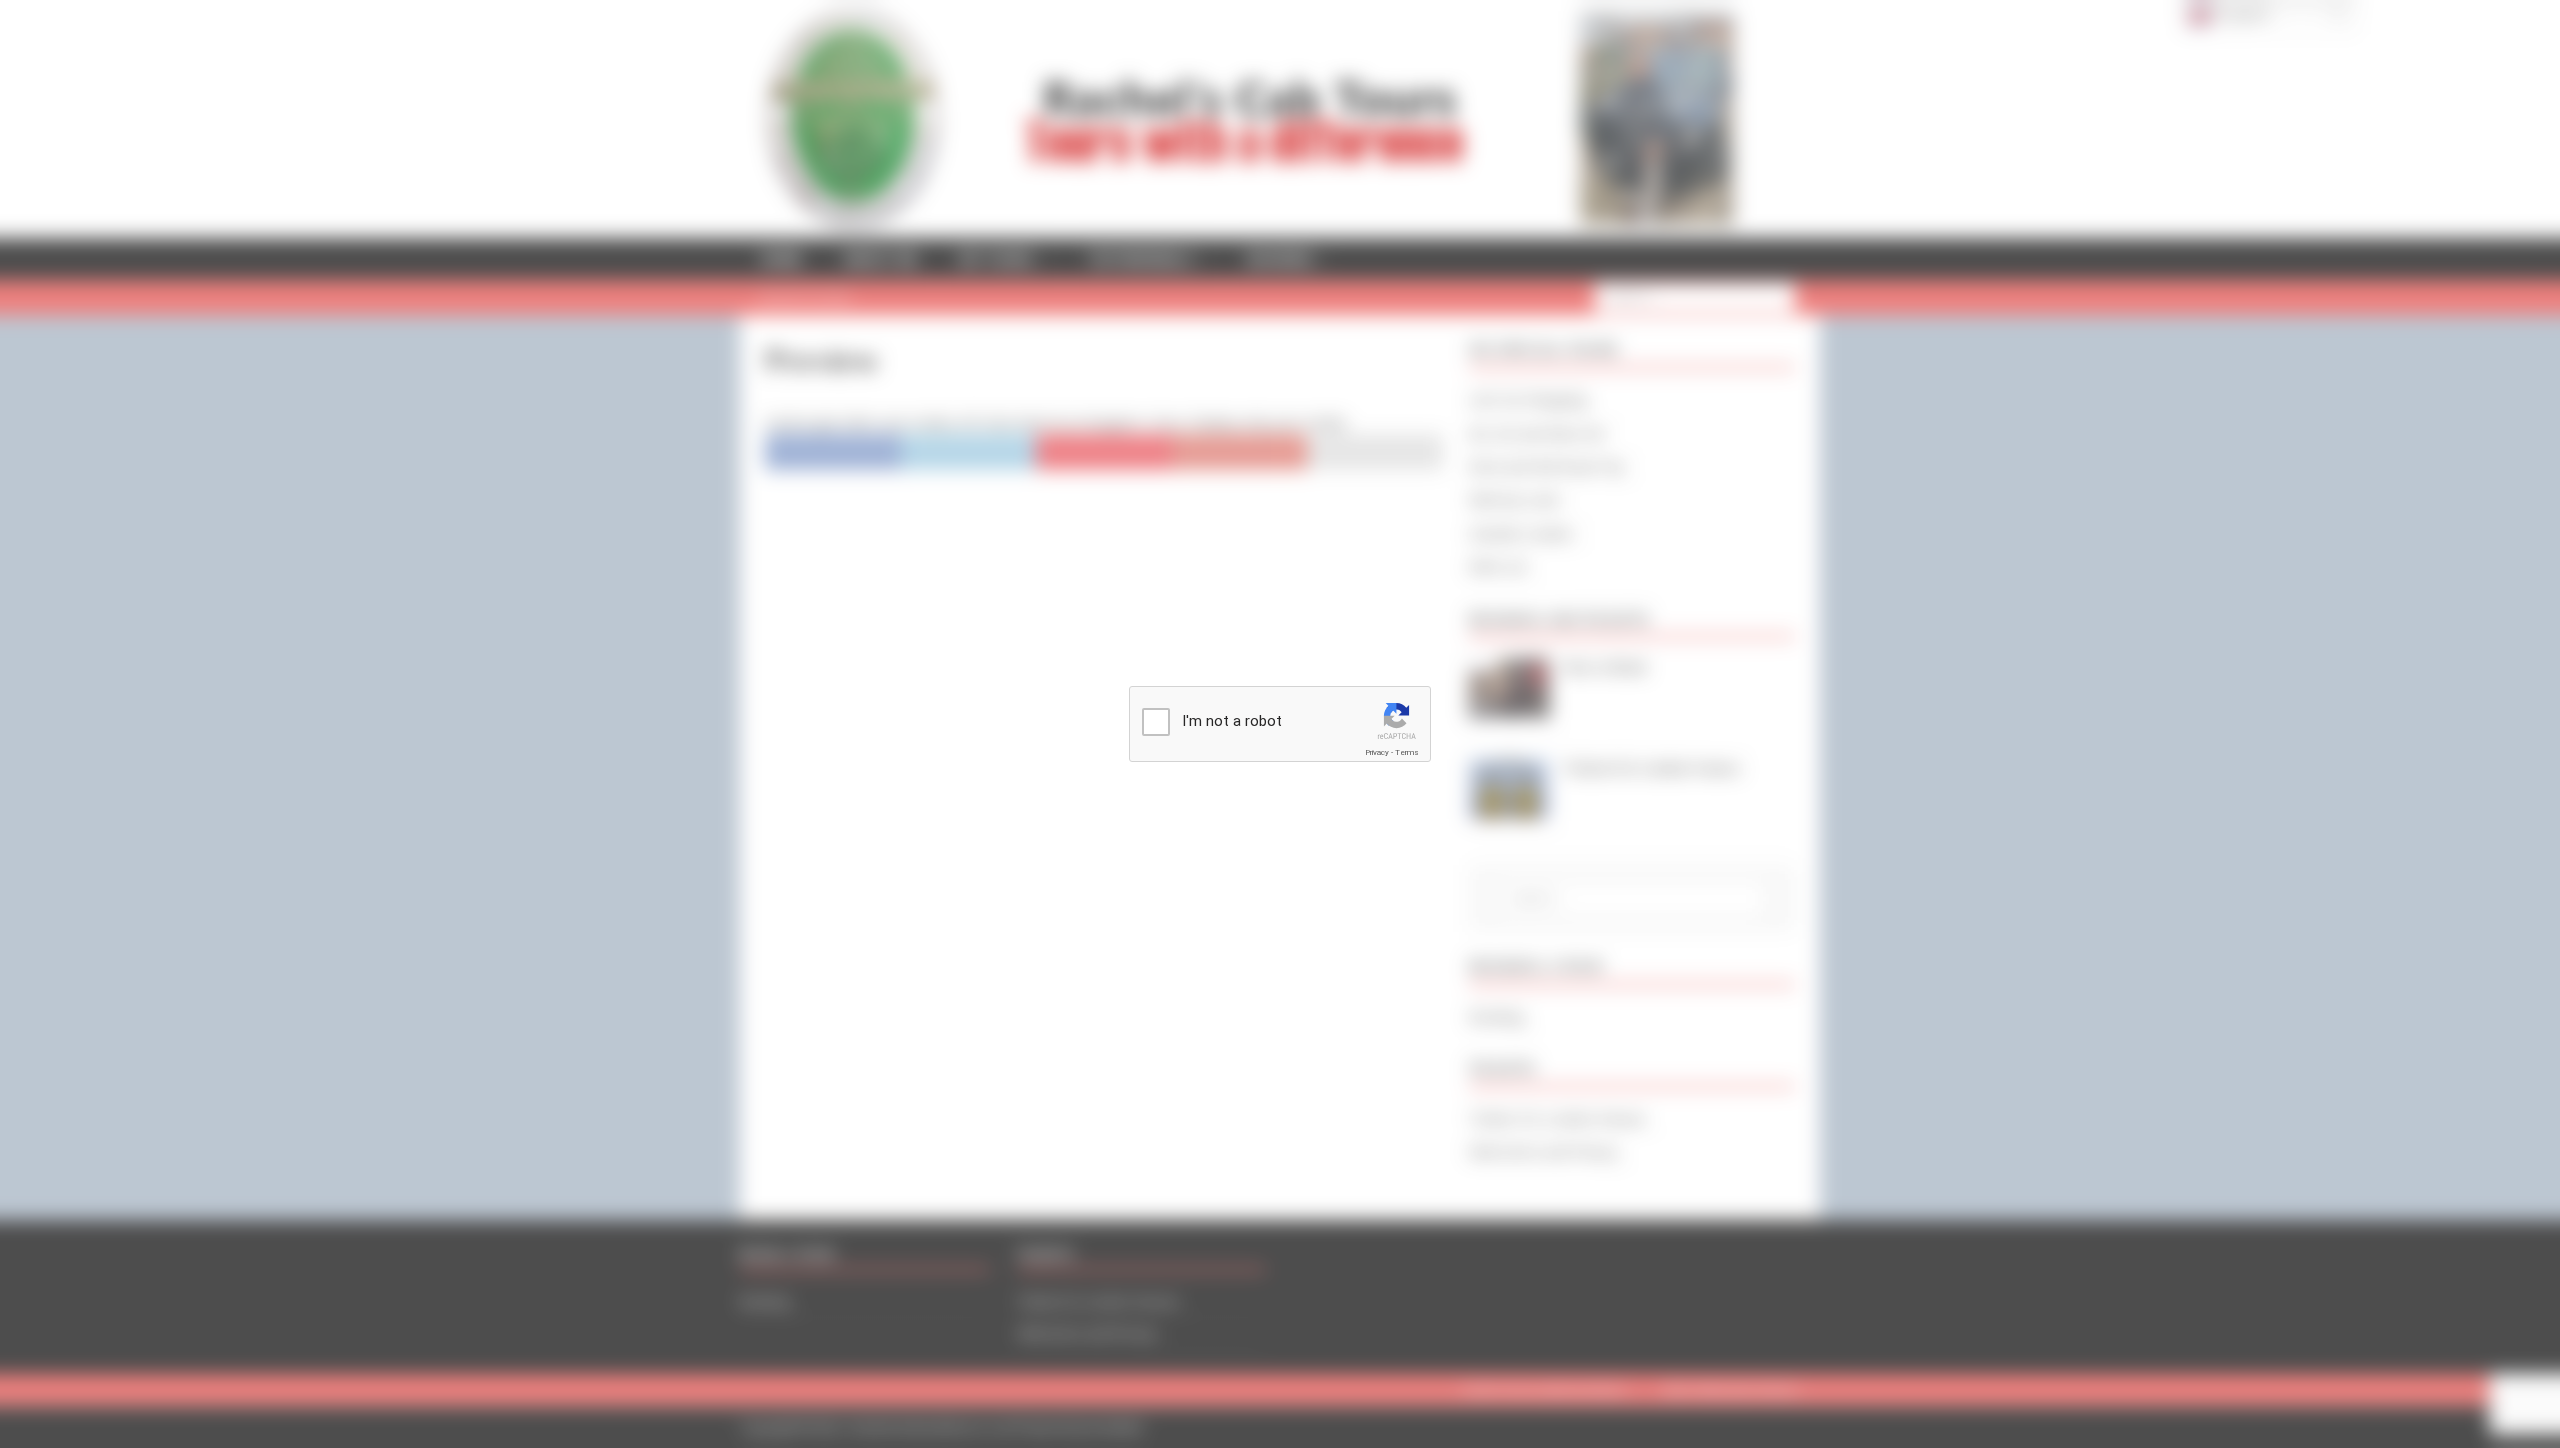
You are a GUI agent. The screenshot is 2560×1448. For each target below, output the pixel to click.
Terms (1407, 752)
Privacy (1377, 752)
